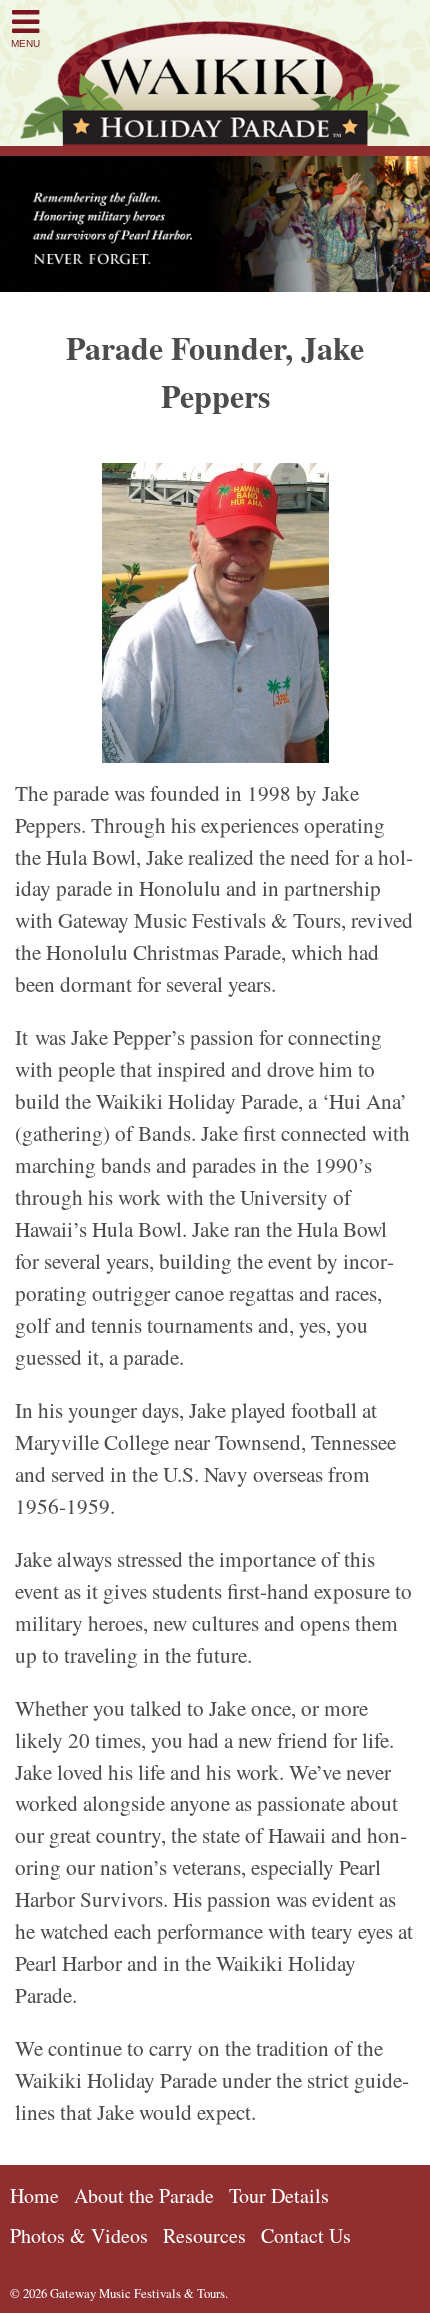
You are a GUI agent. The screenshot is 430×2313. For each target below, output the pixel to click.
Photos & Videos (79, 2235)
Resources (204, 2235)
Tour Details (279, 2195)
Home (34, 2195)
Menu (25, 43)
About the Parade (144, 2195)
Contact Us (306, 2235)
